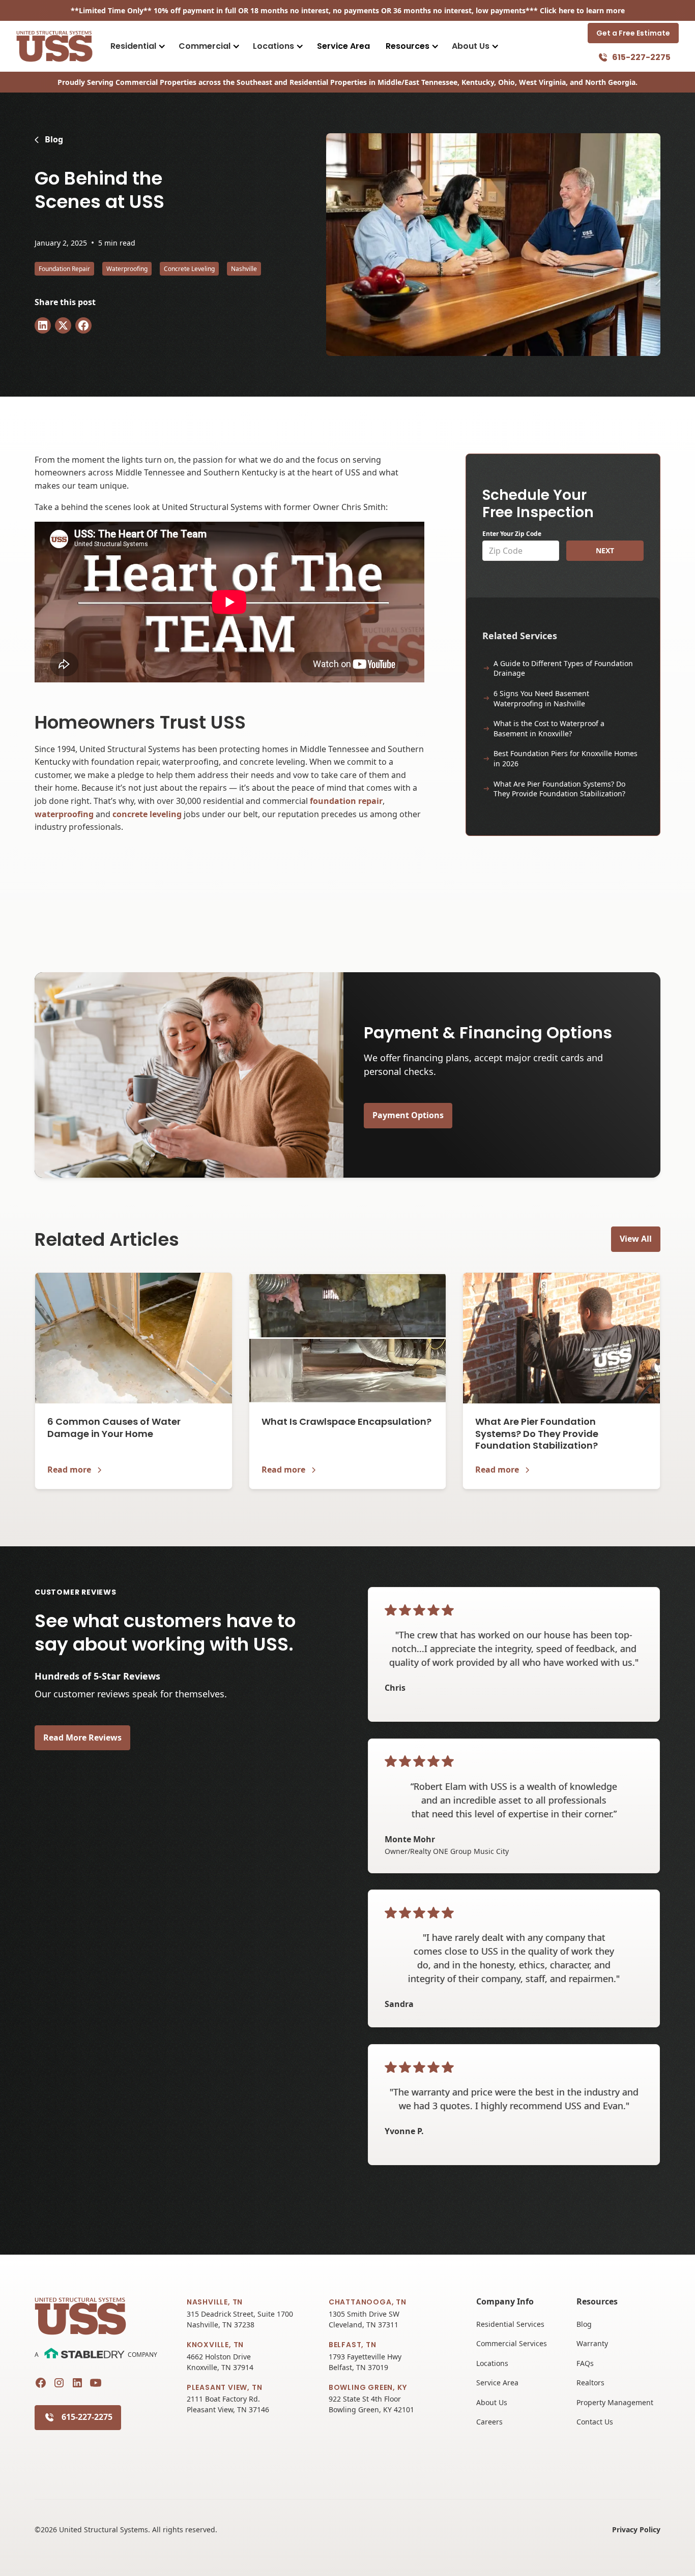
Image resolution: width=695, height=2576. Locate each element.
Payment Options (408, 1115)
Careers (489, 2422)
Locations (273, 46)
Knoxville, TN (215, 2345)
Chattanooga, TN (368, 2302)
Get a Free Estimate (633, 33)
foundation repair (346, 801)
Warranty (592, 2343)
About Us (471, 46)
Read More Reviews (82, 1738)
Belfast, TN (353, 2345)
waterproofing (64, 814)
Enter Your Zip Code (512, 534)
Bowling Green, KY (368, 2387)
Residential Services (510, 2324)
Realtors (590, 2383)
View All (636, 1239)
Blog (584, 2324)
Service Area (343, 46)
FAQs (585, 2363)
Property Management (615, 2402)
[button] (137, 46)
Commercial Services (512, 2343)
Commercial (205, 46)
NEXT (605, 550)
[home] (54, 46)
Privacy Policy (636, 2529)
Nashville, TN (215, 2302)
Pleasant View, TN (225, 2387)
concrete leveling (147, 814)
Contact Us (595, 2422)
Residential (133, 46)
